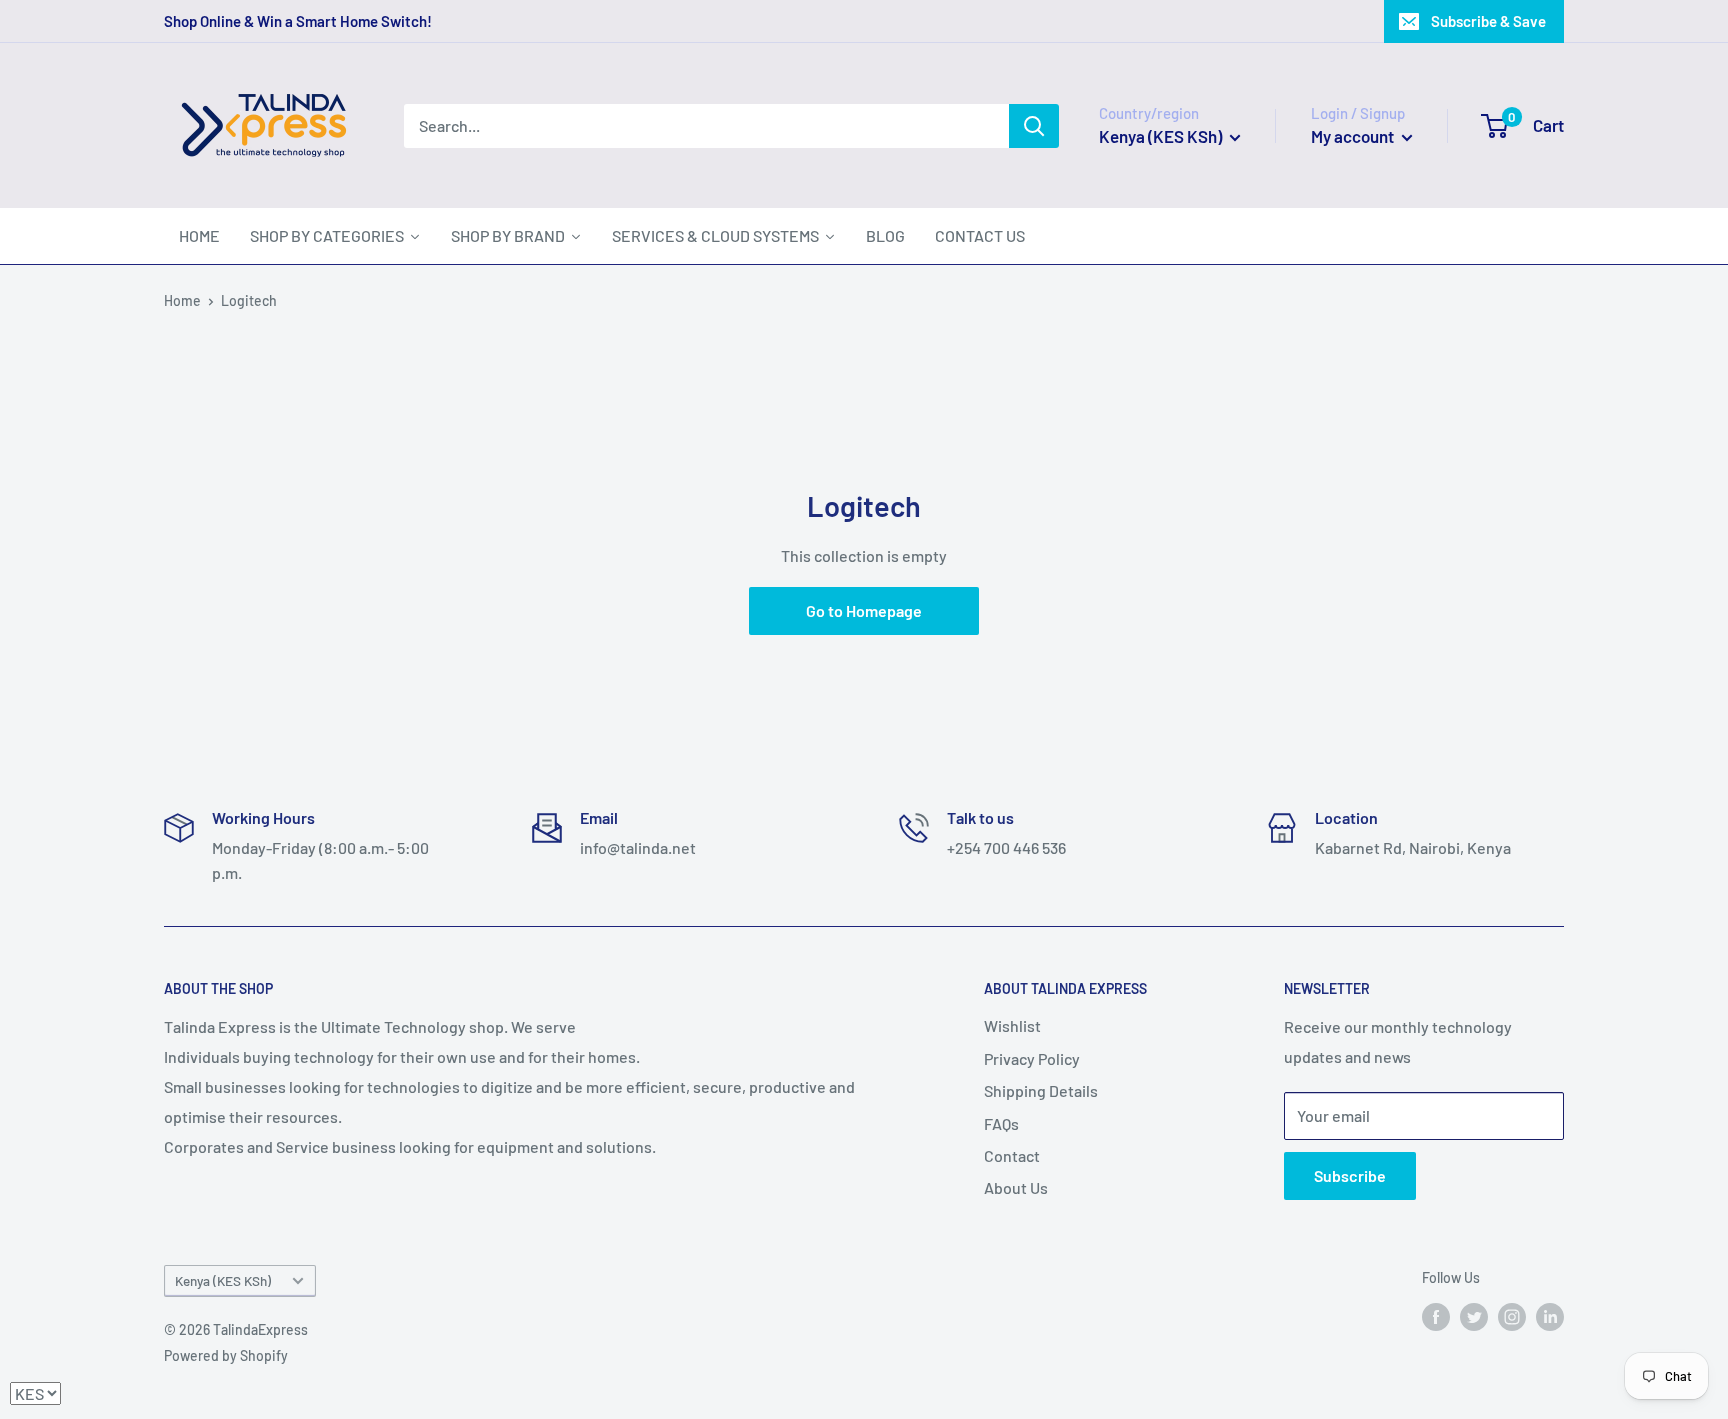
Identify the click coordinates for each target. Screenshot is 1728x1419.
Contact (1012, 1155)
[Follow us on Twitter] (1474, 1316)
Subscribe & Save (1488, 21)
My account (1354, 136)
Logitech (249, 300)
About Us (1016, 1187)
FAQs (1001, 1123)
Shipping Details (1041, 1090)
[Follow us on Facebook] (1436, 1316)
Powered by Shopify (226, 1355)
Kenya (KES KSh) (223, 1280)
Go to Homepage (864, 610)
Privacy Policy (1032, 1058)
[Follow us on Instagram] (1512, 1316)
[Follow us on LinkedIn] (1550, 1316)
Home (182, 300)
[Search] (1034, 126)
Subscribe (1350, 1175)
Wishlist (1012, 1025)
